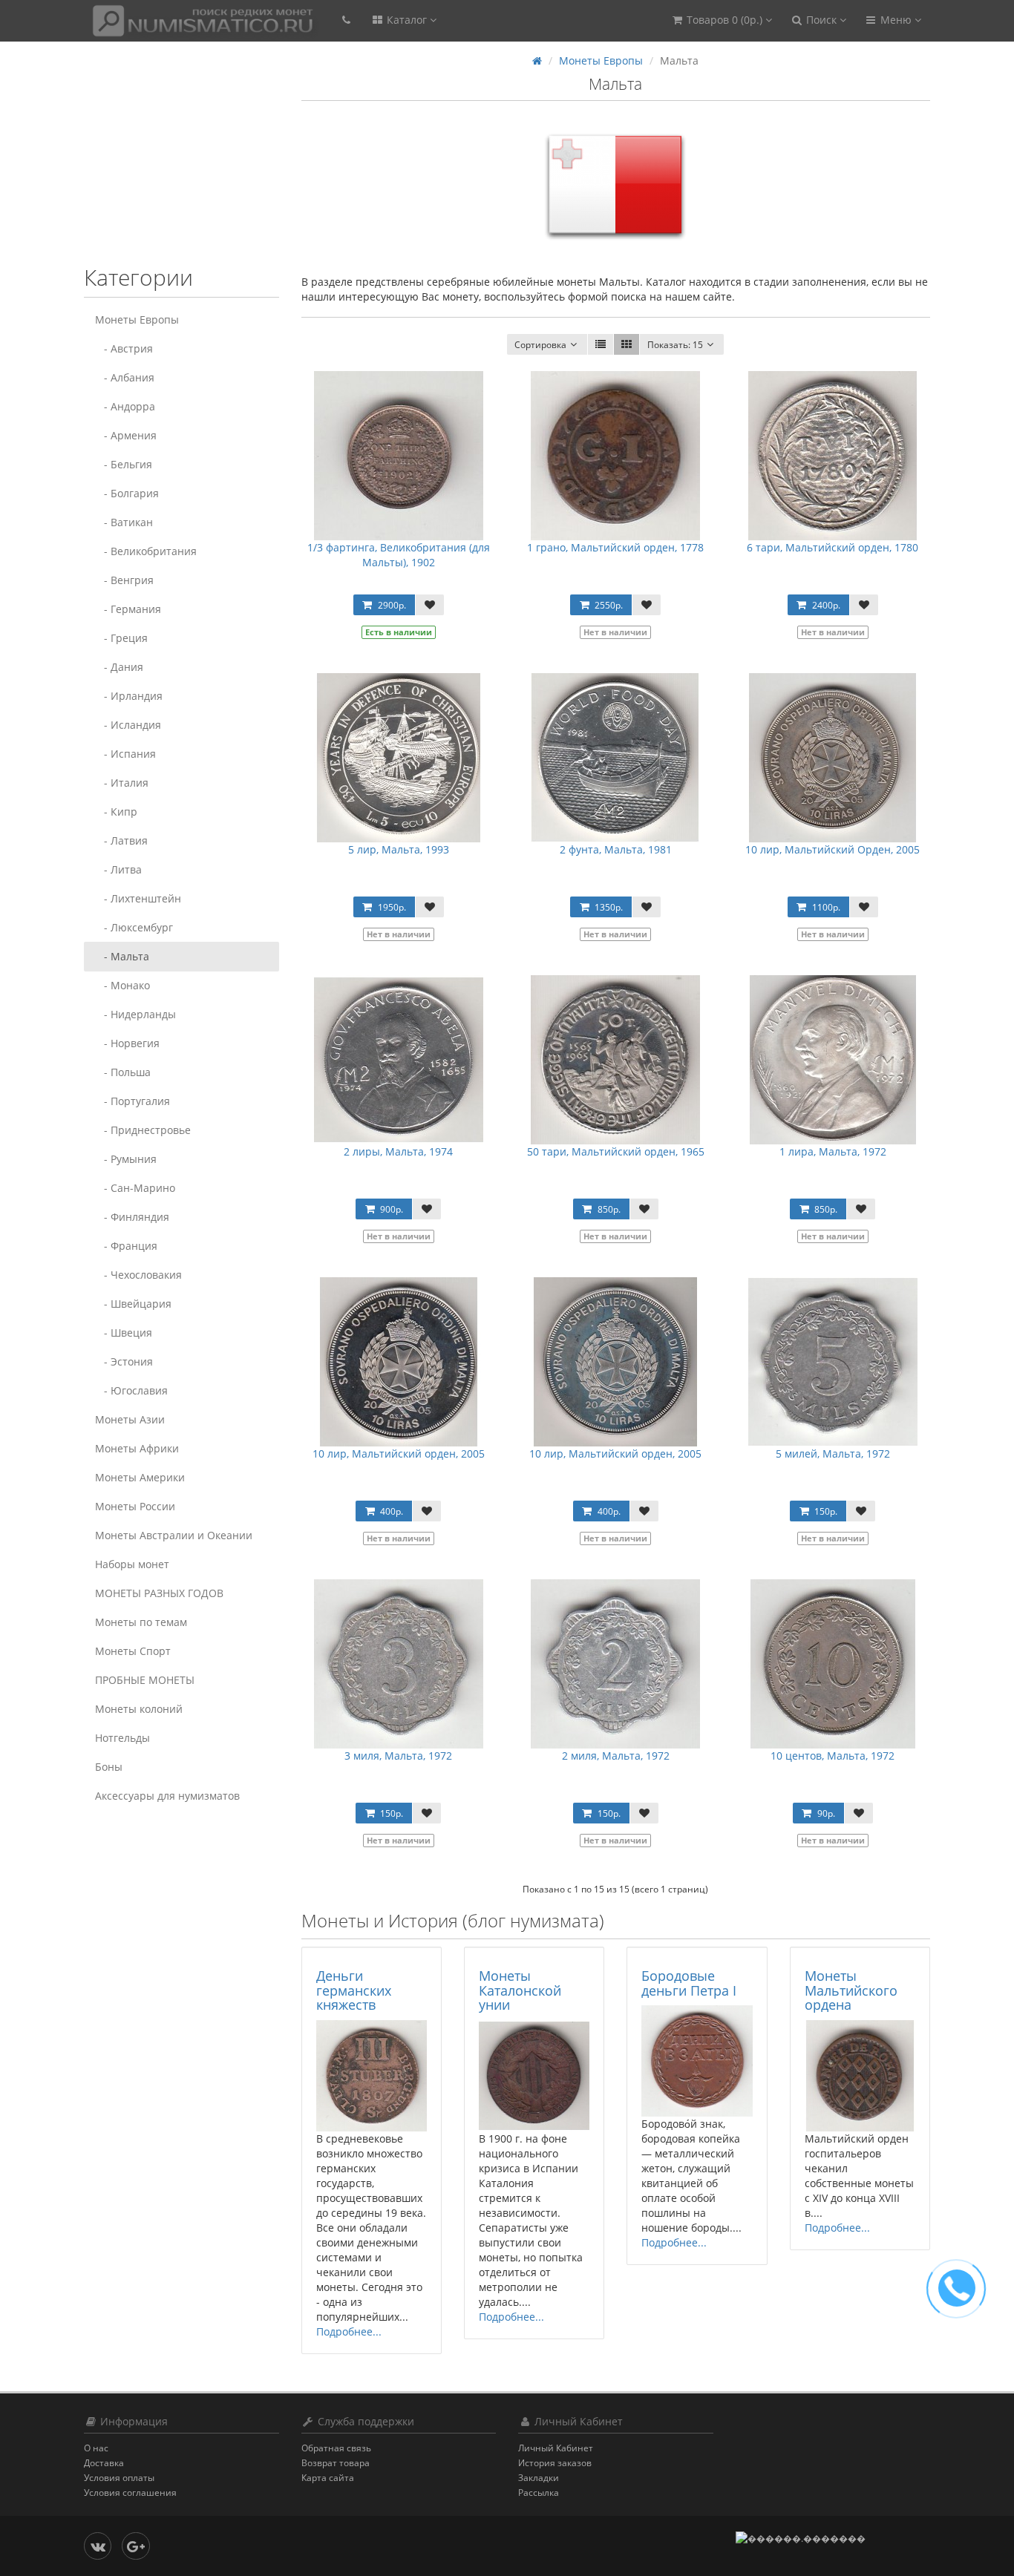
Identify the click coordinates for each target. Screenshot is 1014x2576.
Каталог (407, 20)
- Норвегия (127, 1043)
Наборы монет (132, 1564)
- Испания (125, 754)
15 (675, 345)
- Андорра (125, 406)
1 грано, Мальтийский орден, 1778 (615, 547)
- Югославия (131, 1390)
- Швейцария (133, 1304)
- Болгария (127, 493)
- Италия (122, 783)
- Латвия (121, 840)
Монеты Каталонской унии (520, 1990)
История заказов (555, 2463)
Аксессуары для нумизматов (167, 1796)
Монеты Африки (137, 1448)
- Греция (121, 638)
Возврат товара (336, 2463)
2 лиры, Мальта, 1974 (398, 1151)
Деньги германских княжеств (354, 1990)
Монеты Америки (140, 1477)
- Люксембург (134, 927)
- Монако (122, 985)
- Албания (125, 377)
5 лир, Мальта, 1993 (399, 849)
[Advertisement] (177, 161)
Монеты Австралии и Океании (174, 1535)
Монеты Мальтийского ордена (851, 1990)
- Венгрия (124, 580)
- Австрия (124, 348)
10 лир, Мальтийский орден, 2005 (399, 1453)
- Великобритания (146, 551)
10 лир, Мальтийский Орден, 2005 (833, 849)
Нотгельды (122, 1738)
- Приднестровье (143, 1130)
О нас (96, 2448)
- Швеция (124, 1333)
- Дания (119, 667)
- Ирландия (129, 696)
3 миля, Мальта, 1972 (398, 1756)
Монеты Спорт (133, 1651)
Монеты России (135, 1506)
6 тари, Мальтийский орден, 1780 (833, 547)
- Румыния (126, 1159)
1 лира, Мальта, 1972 (833, 1151)
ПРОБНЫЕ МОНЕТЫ (145, 1680)
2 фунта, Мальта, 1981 (616, 849)
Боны (109, 1767)
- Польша (123, 1072)
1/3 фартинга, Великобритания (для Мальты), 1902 (399, 555)
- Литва (118, 869)
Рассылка (539, 2493)
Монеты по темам (141, 1622)
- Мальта (122, 956)
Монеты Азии (130, 1419)
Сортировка (540, 345)
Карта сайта (328, 2478)
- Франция (126, 1246)
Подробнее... (349, 2331)
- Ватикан (124, 522)
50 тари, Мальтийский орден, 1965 (616, 1151)
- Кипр (116, 812)
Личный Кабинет (556, 2448)
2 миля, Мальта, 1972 (616, 1756)
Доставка (104, 2463)
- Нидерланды (135, 1014)
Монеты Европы (137, 319)
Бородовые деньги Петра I (689, 1983)
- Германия (128, 609)
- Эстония (124, 1361)
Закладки (539, 2478)
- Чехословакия (138, 1275)
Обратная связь (336, 2448)
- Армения (126, 435)
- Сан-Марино (135, 1188)
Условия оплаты (119, 2478)
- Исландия (128, 725)
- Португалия (133, 1101)
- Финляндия (132, 1217)
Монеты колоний (139, 1709)
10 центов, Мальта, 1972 (833, 1756)
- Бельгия (124, 464)
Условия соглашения (130, 2493)
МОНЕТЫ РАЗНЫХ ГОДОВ (159, 1593)
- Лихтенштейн (138, 898)
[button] (721, 20)
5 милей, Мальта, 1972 (833, 1453)
